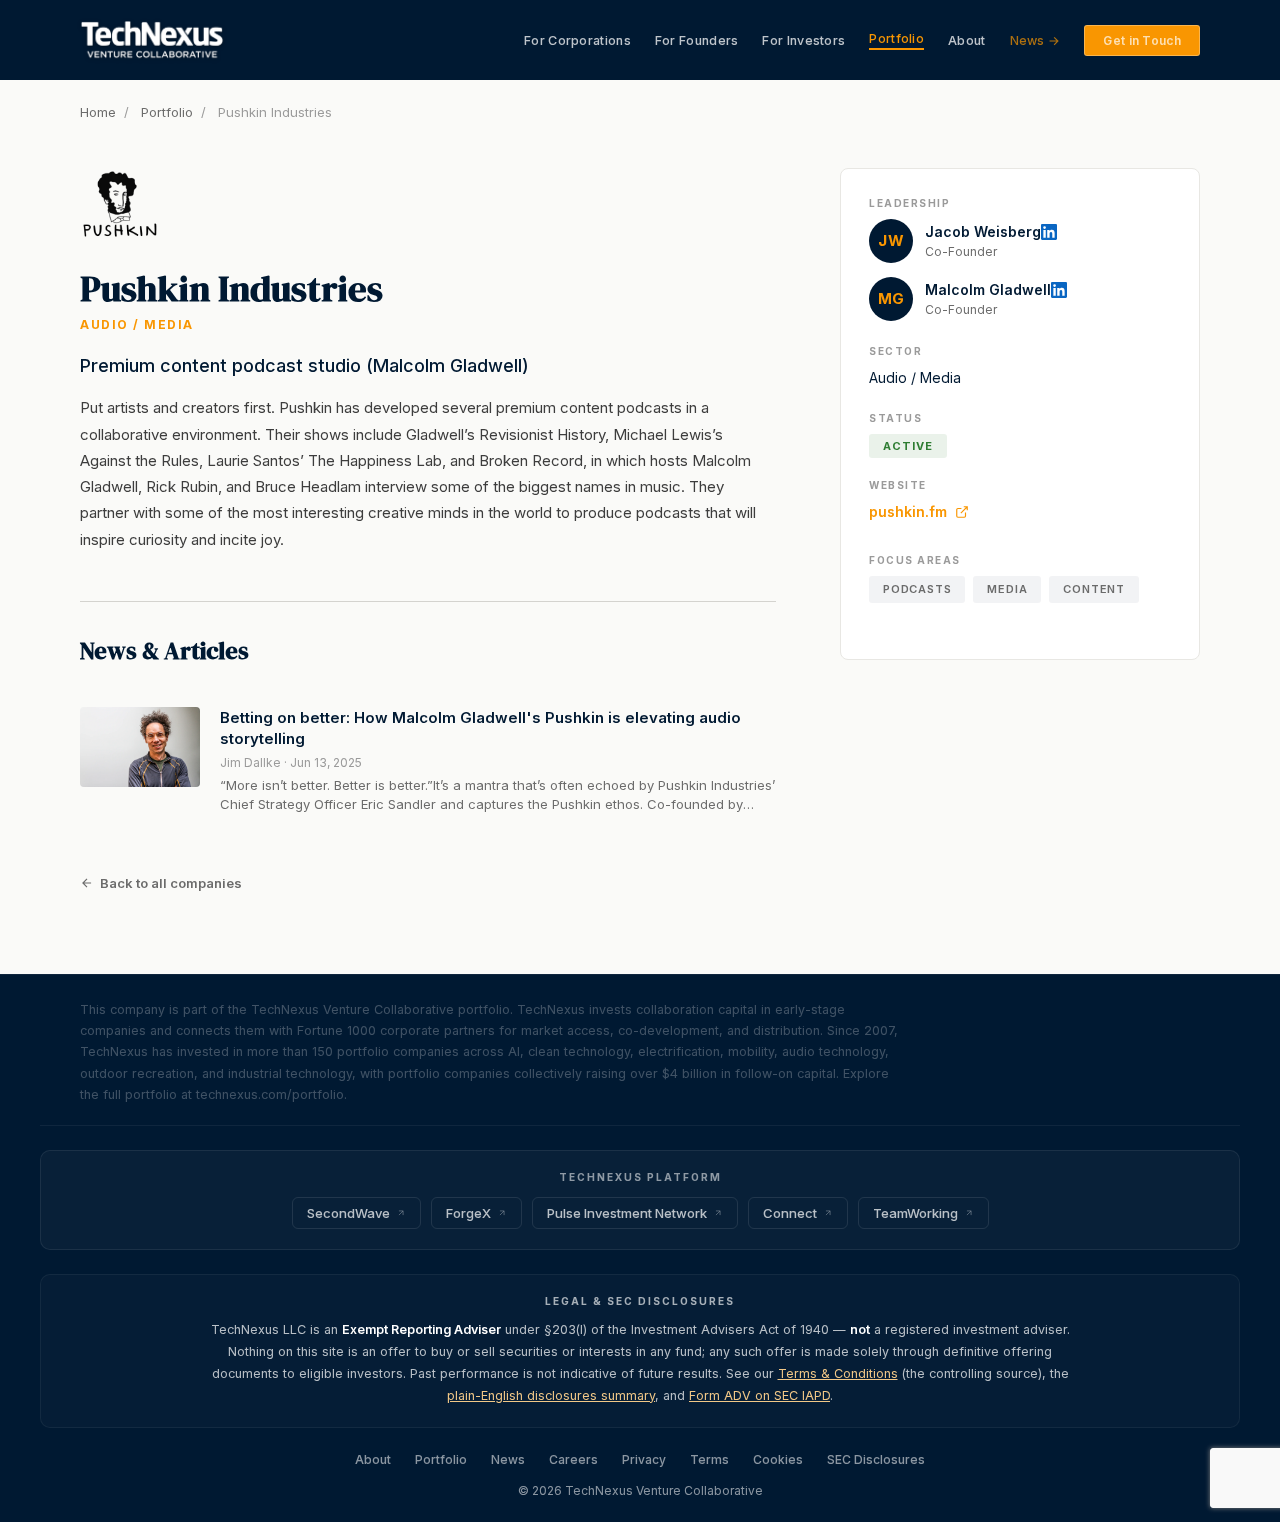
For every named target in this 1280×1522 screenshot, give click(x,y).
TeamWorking (915, 1213)
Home (98, 112)
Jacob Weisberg (983, 231)
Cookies (778, 1459)
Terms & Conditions (838, 1373)
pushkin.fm (908, 511)
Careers (573, 1459)
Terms (709, 1459)
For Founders (697, 40)
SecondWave (348, 1213)
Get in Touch (1142, 40)
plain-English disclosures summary (551, 1395)
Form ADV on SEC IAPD (759, 1395)
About (967, 40)
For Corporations (577, 40)
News (508, 1459)
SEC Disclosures (876, 1459)
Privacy (644, 1459)
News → (1035, 40)
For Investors (803, 40)
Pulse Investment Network (627, 1213)
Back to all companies (171, 883)
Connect (790, 1213)
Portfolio (896, 38)
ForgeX (468, 1213)
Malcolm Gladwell (988, 289)
